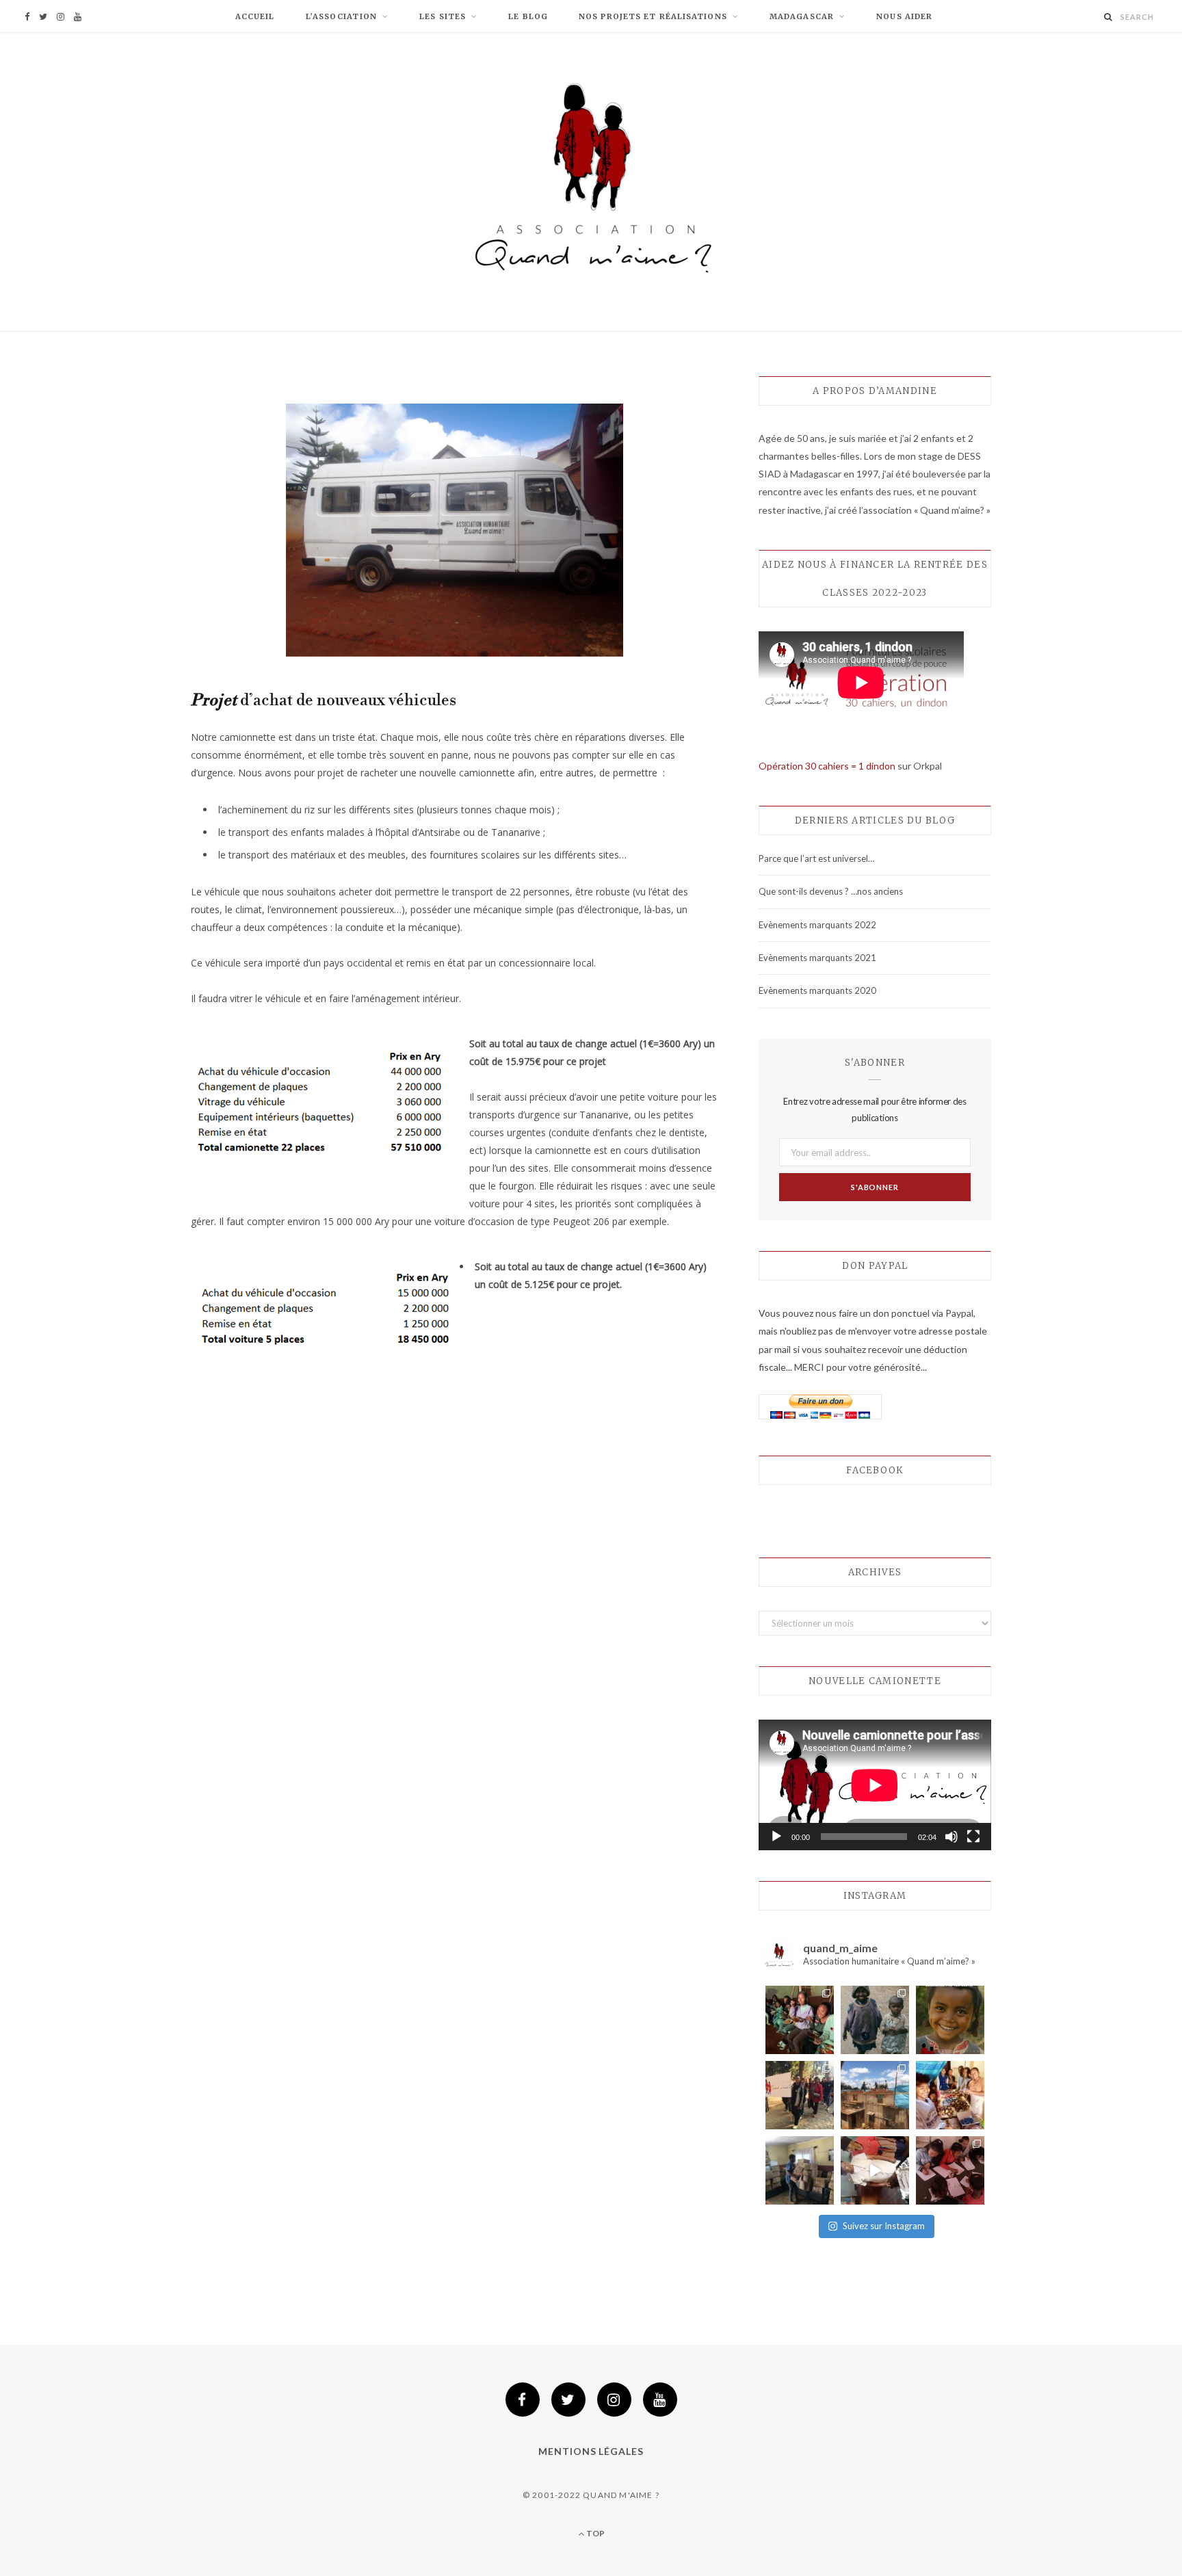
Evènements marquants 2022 (817, 925)
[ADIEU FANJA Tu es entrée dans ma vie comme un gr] (875, 2020)
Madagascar (802, 16)
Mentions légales (591, 2451)
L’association (341, 16)
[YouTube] (660, 2400)
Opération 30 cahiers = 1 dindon (827, 766)
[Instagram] (614, 2400)
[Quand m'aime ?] (591, 184)
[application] (875, 1785)
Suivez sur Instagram (884, 2226)
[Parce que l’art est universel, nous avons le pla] (950, 2170)
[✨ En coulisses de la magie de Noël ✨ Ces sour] (950, 2095)
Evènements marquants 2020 (817, 990)
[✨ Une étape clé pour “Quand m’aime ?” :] (875, 2095)
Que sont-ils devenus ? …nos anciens (831, 891)
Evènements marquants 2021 (817, 958)
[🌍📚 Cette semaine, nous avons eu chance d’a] (800, 2170)
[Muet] (951, 1837)
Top (594, 2533)
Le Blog (528, 16)
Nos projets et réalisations (653, 16)
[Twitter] (568, 2400)
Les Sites (443, 16)
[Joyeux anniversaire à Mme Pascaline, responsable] (875, 2170)
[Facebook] (523, 2400)
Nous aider (904, 16)
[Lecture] (776, 1837)
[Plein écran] (973, 1837)
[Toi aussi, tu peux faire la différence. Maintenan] (950, 2020)
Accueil (255, 16)
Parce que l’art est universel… (816, 858)
